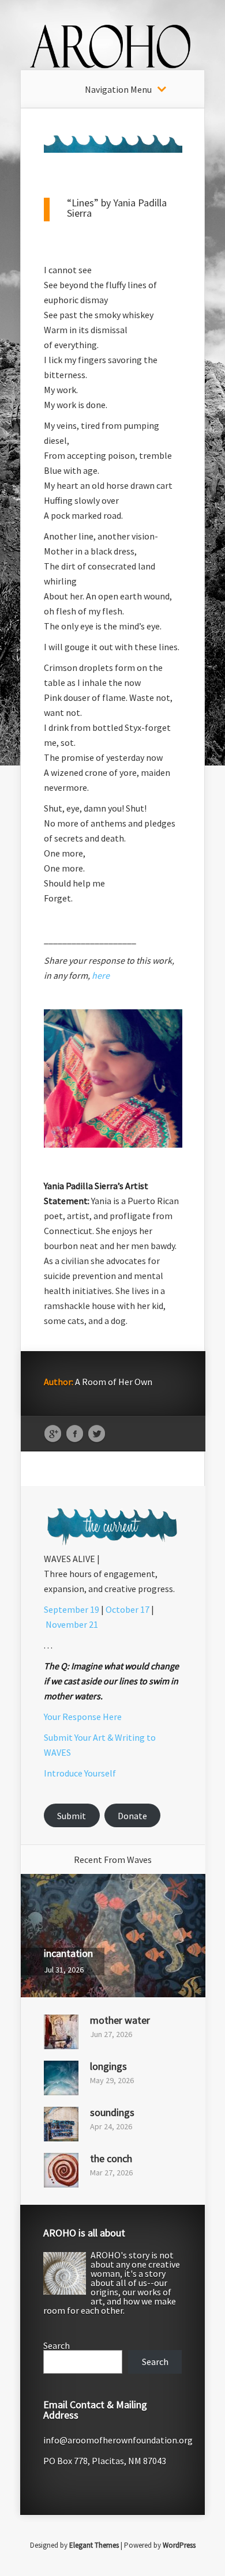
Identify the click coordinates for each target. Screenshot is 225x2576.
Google (53, 1434)
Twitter (97, 1434)
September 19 (72, 1609)
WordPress (179, 2545)
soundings (112, 2112)
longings (108, 2066)
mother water (120, 2020)
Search (57, 2345)
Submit (72, 1816)
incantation (68, 1953)
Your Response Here (83, 1717)
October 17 (127, 1609)
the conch (111, 2158)
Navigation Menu (118, 89)
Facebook (75, 1434)
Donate (132, 1816)
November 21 (72, 1624)
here (101, 975)
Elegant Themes (94, 2545)
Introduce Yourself (80, 1773)
